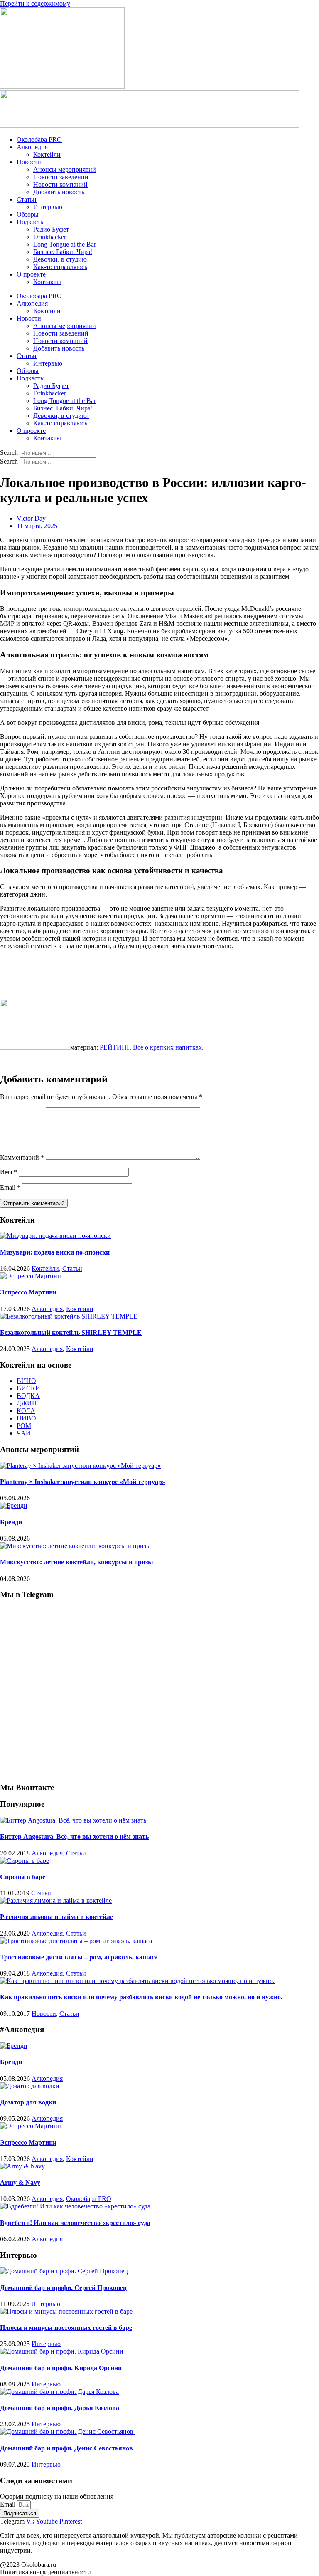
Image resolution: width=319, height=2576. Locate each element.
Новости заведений (61, 177)
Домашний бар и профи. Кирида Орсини (61, 2368)
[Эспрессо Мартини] (31, 1276)
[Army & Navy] (22, 2166)
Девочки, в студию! (61, 259)
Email (10, 1187)
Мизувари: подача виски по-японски (55, 1252)
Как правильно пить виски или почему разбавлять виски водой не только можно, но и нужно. (141, 1997)
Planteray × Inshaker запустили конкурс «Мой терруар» (83, 1482)
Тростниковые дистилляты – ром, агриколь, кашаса (79, 1957)
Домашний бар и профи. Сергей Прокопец (63, 2288)
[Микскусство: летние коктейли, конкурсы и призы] (75, 1546)
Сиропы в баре (23, 1877)
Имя (9, 1172)
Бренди (11, 1522)
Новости (29, 162)
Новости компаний (60, 184)
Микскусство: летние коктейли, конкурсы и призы (77, 1562)
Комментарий (22, 1157)
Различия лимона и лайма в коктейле (56, 1917)
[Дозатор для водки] (30, 2086)
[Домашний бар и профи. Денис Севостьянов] (67, 2432)
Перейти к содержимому (35, 4)
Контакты (47, 282)
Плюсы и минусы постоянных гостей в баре (66, 2328)
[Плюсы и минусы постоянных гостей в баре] (66, 2311)
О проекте (31, 274)
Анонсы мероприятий (65, 169)
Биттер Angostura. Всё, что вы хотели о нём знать (74, 1836)
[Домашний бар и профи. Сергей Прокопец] (64, 2271)
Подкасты (31, 222)
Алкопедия (32, 147)
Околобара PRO (39, 140)
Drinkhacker (50, 237)
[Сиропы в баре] (25, 1861)
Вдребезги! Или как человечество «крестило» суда (75, 2223)
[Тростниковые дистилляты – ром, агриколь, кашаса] (76, 1941)
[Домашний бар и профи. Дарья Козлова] (59, 2392)
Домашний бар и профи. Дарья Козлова (60, 2408)
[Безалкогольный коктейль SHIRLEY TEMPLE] (69, 1316)
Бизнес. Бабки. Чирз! (63, 252)
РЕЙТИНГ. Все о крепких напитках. (152, 1047)
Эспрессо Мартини (28, 1292)
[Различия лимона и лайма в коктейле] (56, 1901)
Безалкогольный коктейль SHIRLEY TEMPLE (71, 1332)
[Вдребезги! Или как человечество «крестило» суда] (75, 2206)
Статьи (27, 199)
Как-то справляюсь (60, 267)
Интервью (48, 207)
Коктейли (47, 154)
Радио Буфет (51, 229)
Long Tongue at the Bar (65, 244)
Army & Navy (20, 2182)
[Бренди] (14, 1505)
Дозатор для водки (28, 2102)
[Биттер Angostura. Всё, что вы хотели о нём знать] (73, 1820)
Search (9, 453)
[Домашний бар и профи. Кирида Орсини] (62, 2351)
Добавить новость (59, 192)
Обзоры (28, 214)
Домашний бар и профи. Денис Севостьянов (67, 2448)
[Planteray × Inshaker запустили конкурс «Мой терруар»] (80, 1466)
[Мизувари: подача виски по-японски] (55, 1236)
